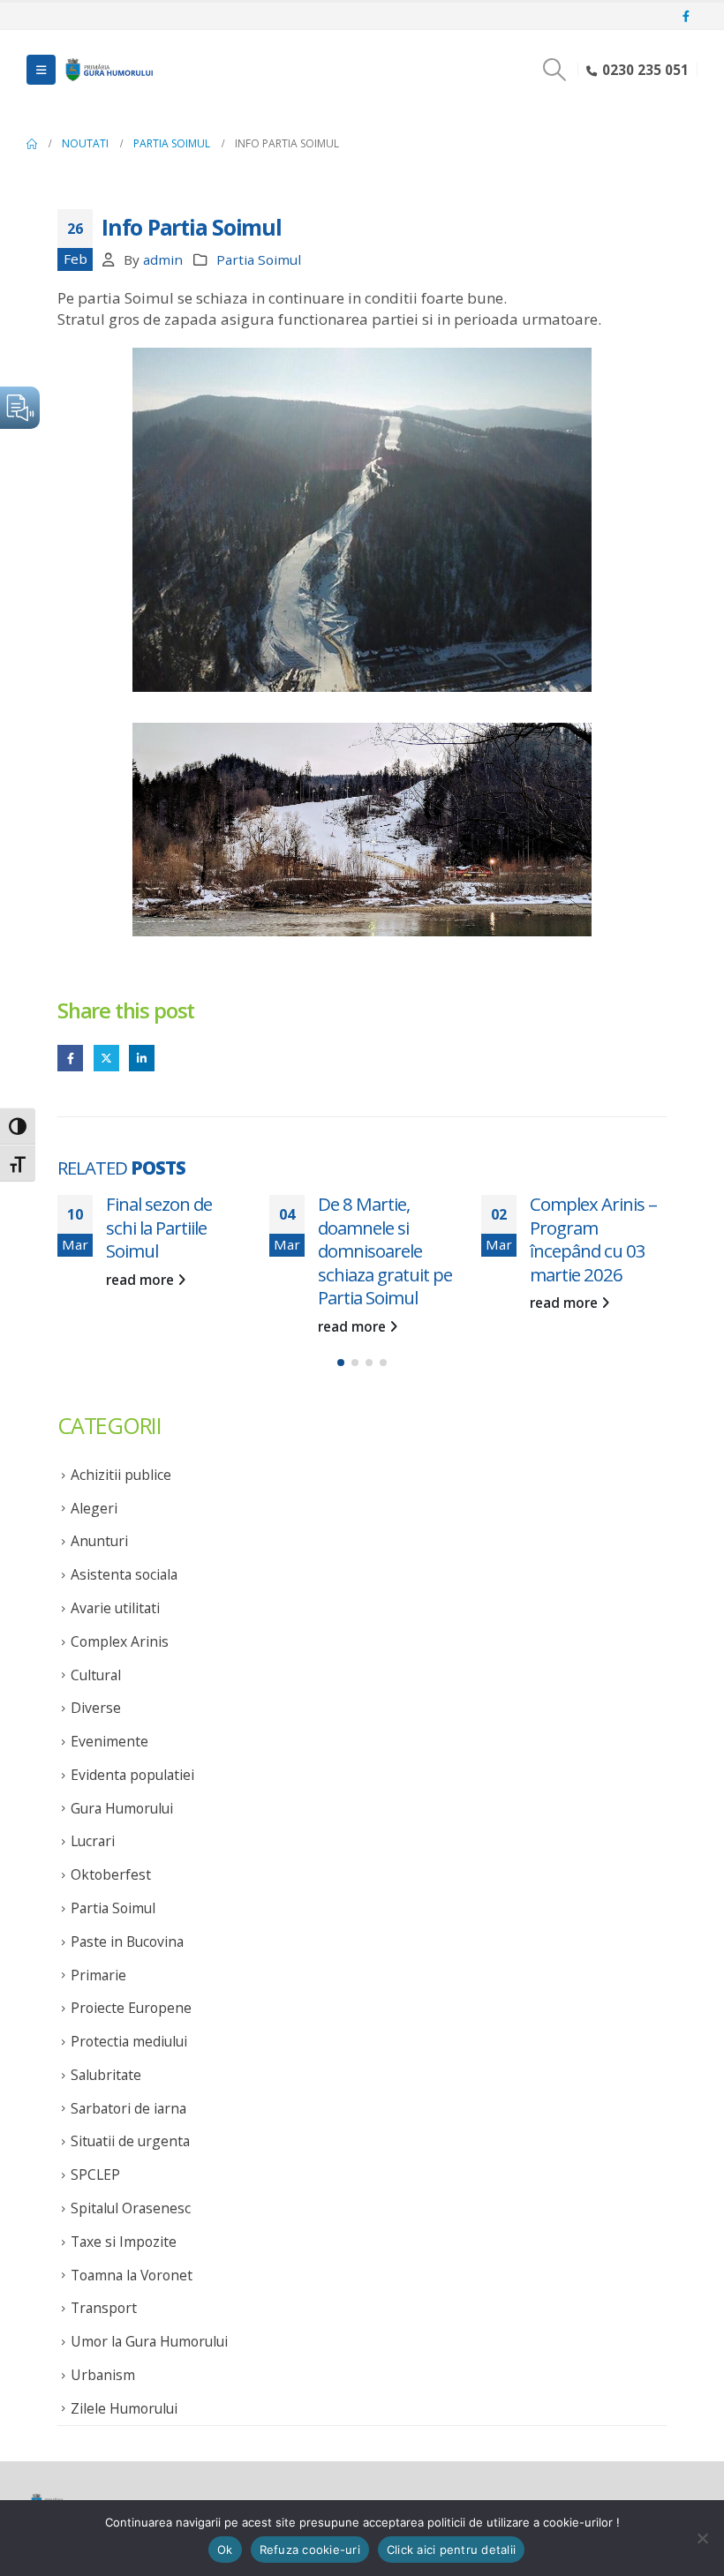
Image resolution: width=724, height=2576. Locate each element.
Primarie (98, 1975)
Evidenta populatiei (132, 1775)
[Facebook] (686, 17)
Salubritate (106, 2075)
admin (163, 259)
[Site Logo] (108, 70)
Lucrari (93, 1841)
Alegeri (94, 1508)
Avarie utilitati (115, 1608)
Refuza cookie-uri (310, 2550)
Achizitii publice (121, 1475)
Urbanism (103, 2375)
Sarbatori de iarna (128, 2108)
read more (191, 1326)
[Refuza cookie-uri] (702, 2538)
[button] (41, 70)
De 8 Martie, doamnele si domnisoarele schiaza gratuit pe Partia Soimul (222, 1250)
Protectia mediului (129, 2041)
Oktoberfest (111, 1874)
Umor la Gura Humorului (149, 2341)
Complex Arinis (120, 1641)
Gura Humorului (122, 1808)
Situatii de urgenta (130, 2141)
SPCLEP (95, 2174)
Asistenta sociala (124, 1574)
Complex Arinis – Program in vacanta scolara (643, 1227)
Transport (104, 2308)
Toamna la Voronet (132, 2275)
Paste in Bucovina (127, 1941)
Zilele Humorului (124, 2408)
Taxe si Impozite (124, 2242)
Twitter (106, 1058)
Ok (225, 2550)
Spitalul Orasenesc (131, 2208)
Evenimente (109, 1741)
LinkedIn (142, 1058)
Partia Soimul (259, 259)
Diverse (96, 1708)
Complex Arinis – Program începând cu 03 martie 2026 (431, 1239)
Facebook (70, 1058)
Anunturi (99, 1541)
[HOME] (32, 144)
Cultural (96, 1675)
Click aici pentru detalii (451, 2550)
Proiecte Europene (131, 2008)
